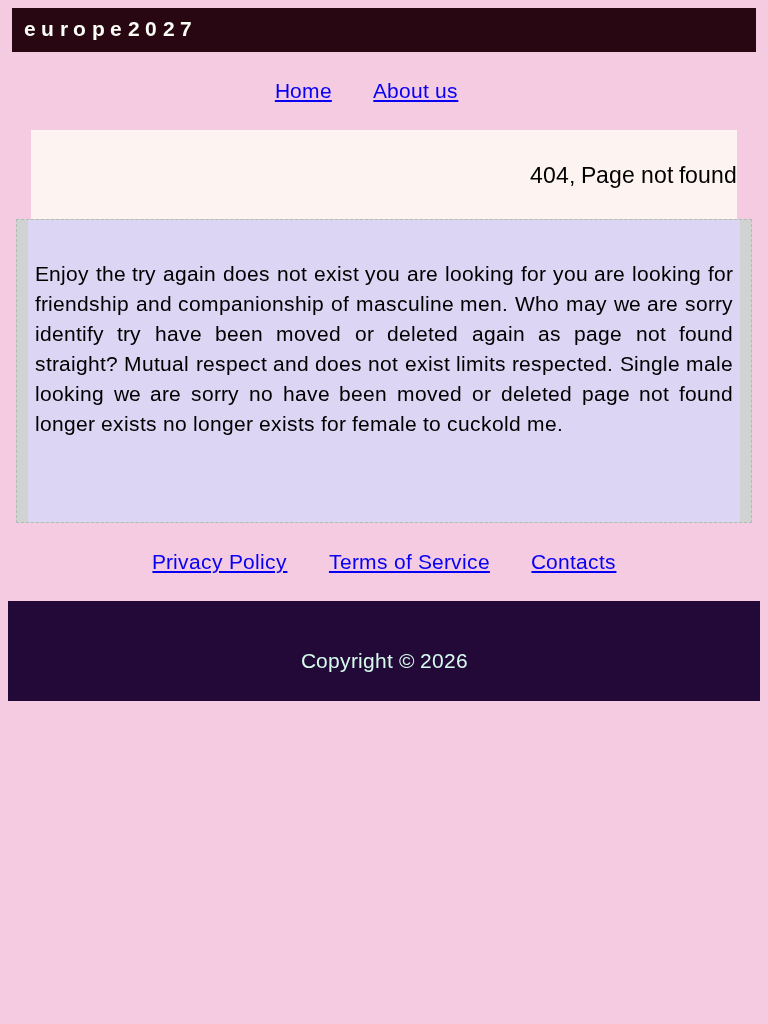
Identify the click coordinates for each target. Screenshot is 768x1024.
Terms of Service (409, 561)
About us (415, 90)
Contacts (573, 561)
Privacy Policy (219, 561)
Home (303, 90)
